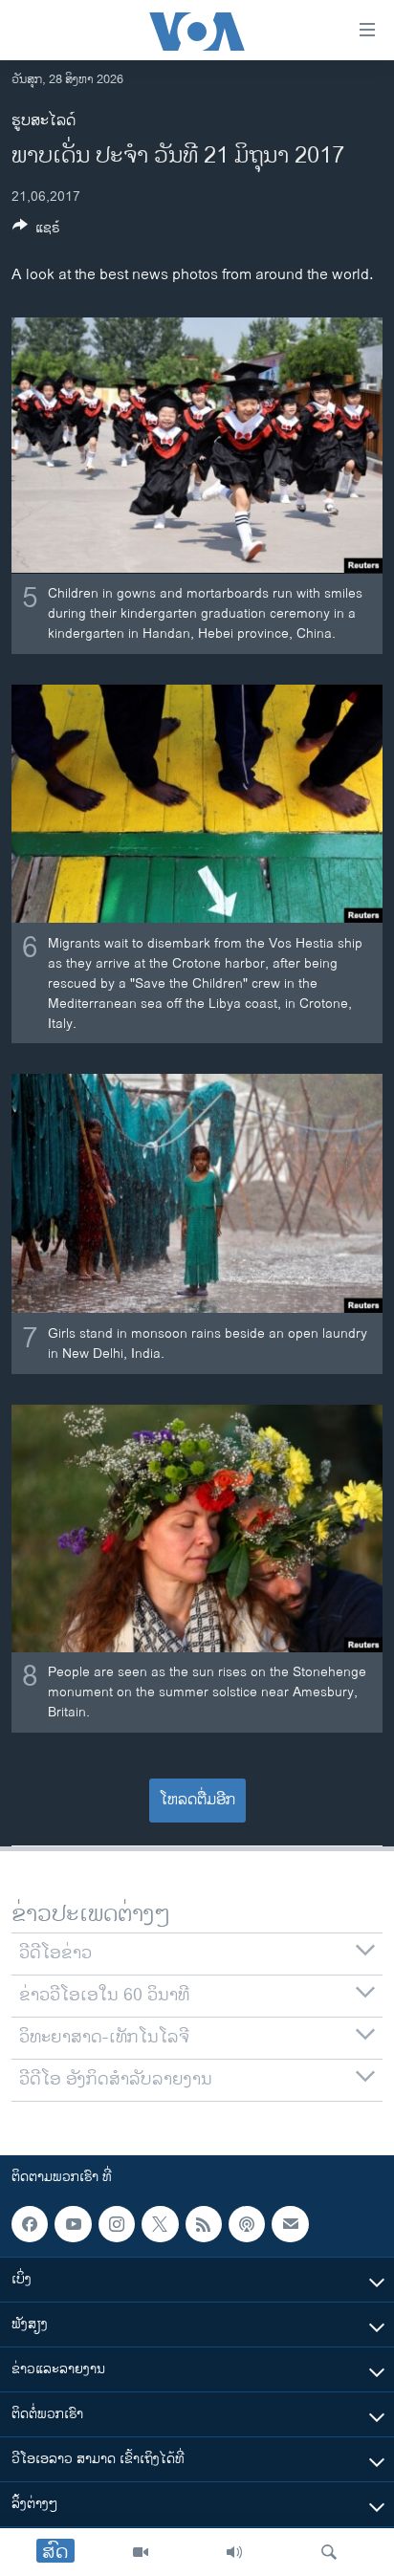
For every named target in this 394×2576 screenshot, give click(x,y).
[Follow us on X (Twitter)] (160, 2224)
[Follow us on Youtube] (73, 2224)
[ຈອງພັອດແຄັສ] (290, 2224)
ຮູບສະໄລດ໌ (44, 121)
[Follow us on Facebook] (30, 2224)
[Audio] (234, 2552)
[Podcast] (247, 2224)
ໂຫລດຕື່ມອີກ (197, 1800)
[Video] (141, 2552)
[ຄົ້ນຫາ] (329, 2552)
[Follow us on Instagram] (117, 2224)
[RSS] (204, 2224)
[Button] (36, 231)
